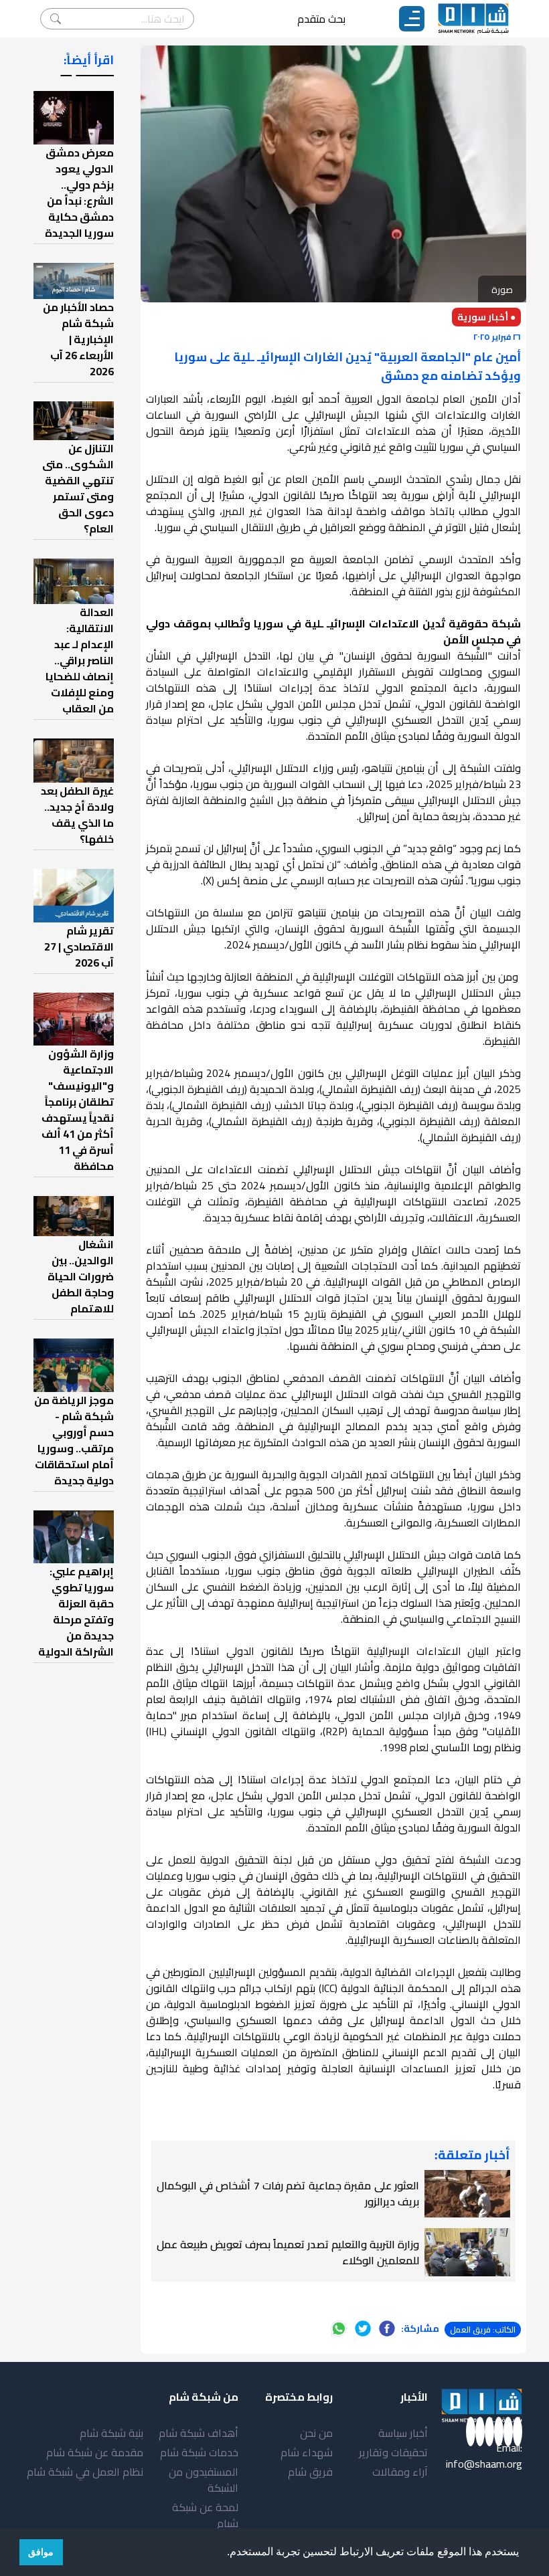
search (56, 19)
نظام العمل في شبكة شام (85, 2472)
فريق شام (310, 2472)
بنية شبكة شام (111, 2433)
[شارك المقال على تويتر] (363, 2329)
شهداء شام (307, 2452)
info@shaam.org (484, 2464)
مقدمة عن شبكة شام (95, 2452)
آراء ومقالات (400, 2472)
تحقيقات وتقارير (393, 2452)
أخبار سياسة (403, 2433)
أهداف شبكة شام (199, 2433)
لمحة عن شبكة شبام (205, 2515)
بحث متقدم (321, 19)
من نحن (316, 2433)
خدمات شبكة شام (199, 2452)
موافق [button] (41, 2552)
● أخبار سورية (486, 317)
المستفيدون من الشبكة (204, 2480)
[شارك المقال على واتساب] (339, 2329)
